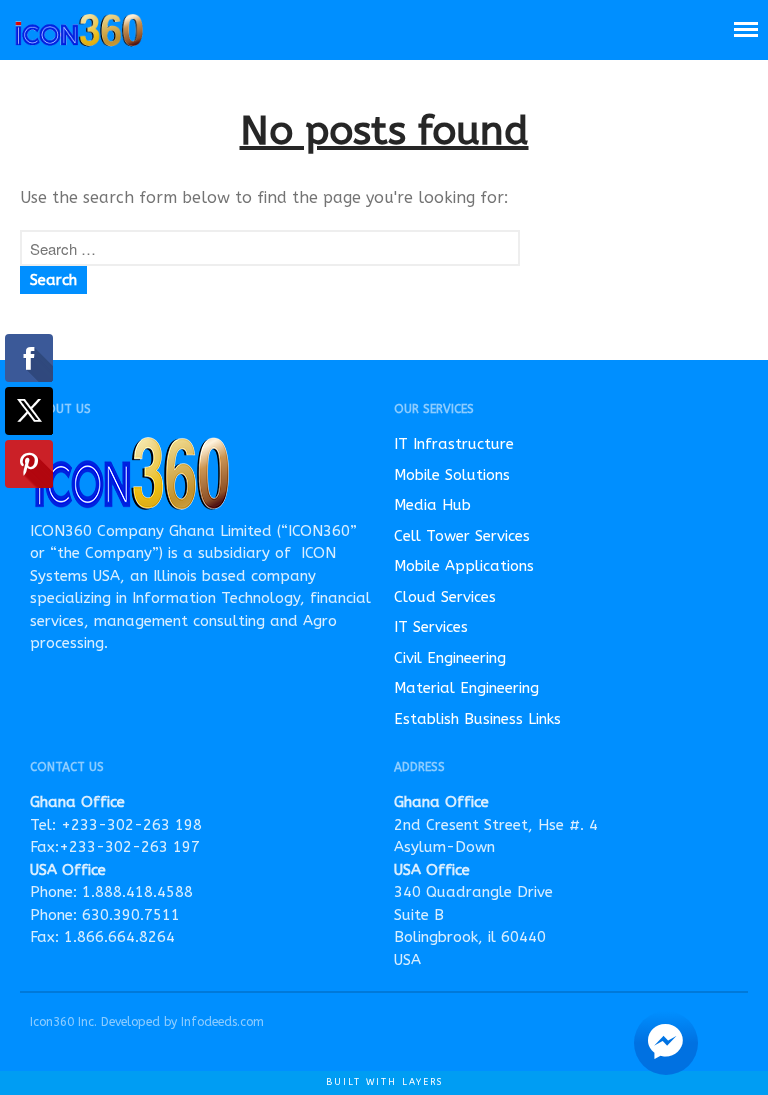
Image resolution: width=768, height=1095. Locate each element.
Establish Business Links (477, 719)
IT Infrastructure (454, 444)
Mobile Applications (464, 566)
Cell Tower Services (462, 536)
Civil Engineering (450, 658)
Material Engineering (466, 688)
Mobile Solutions (452, 475)
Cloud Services (445, 597)
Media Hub (432, 505)
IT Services (431, 627)
